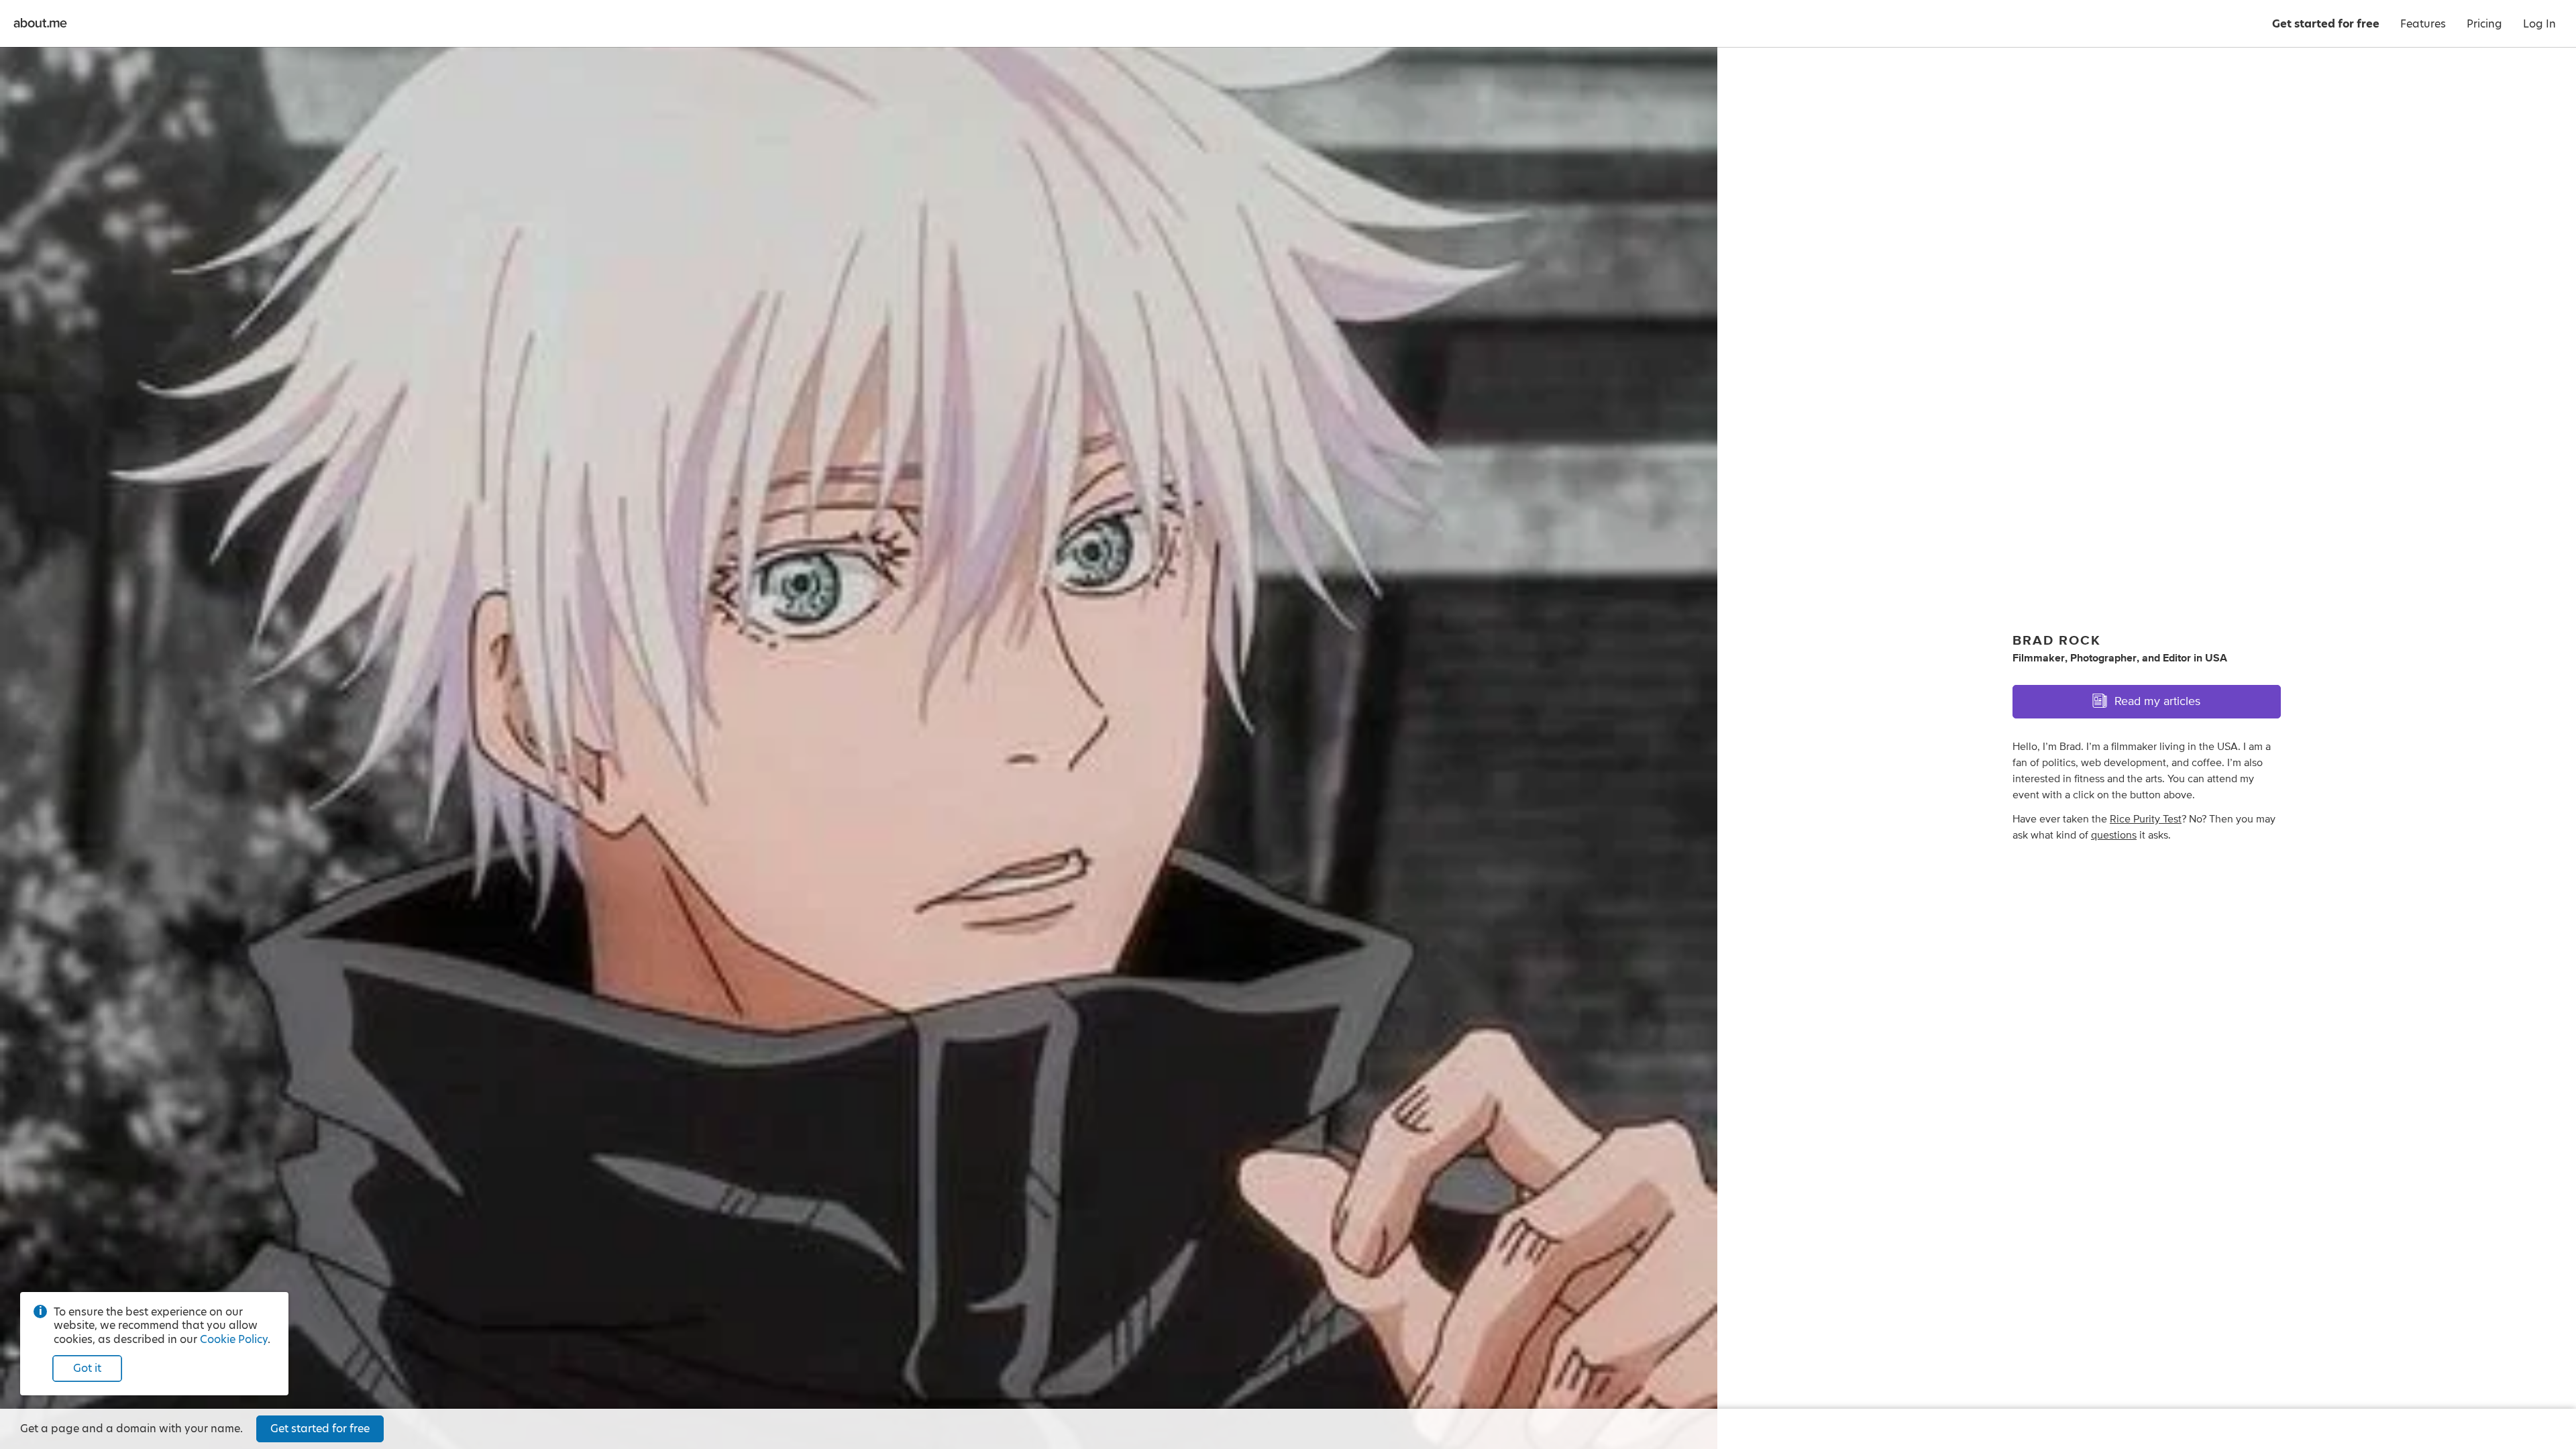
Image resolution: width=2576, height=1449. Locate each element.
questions (2114, 835)
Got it (87, 1368)
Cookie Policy (234, 1339)
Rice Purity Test (2146, 819)
